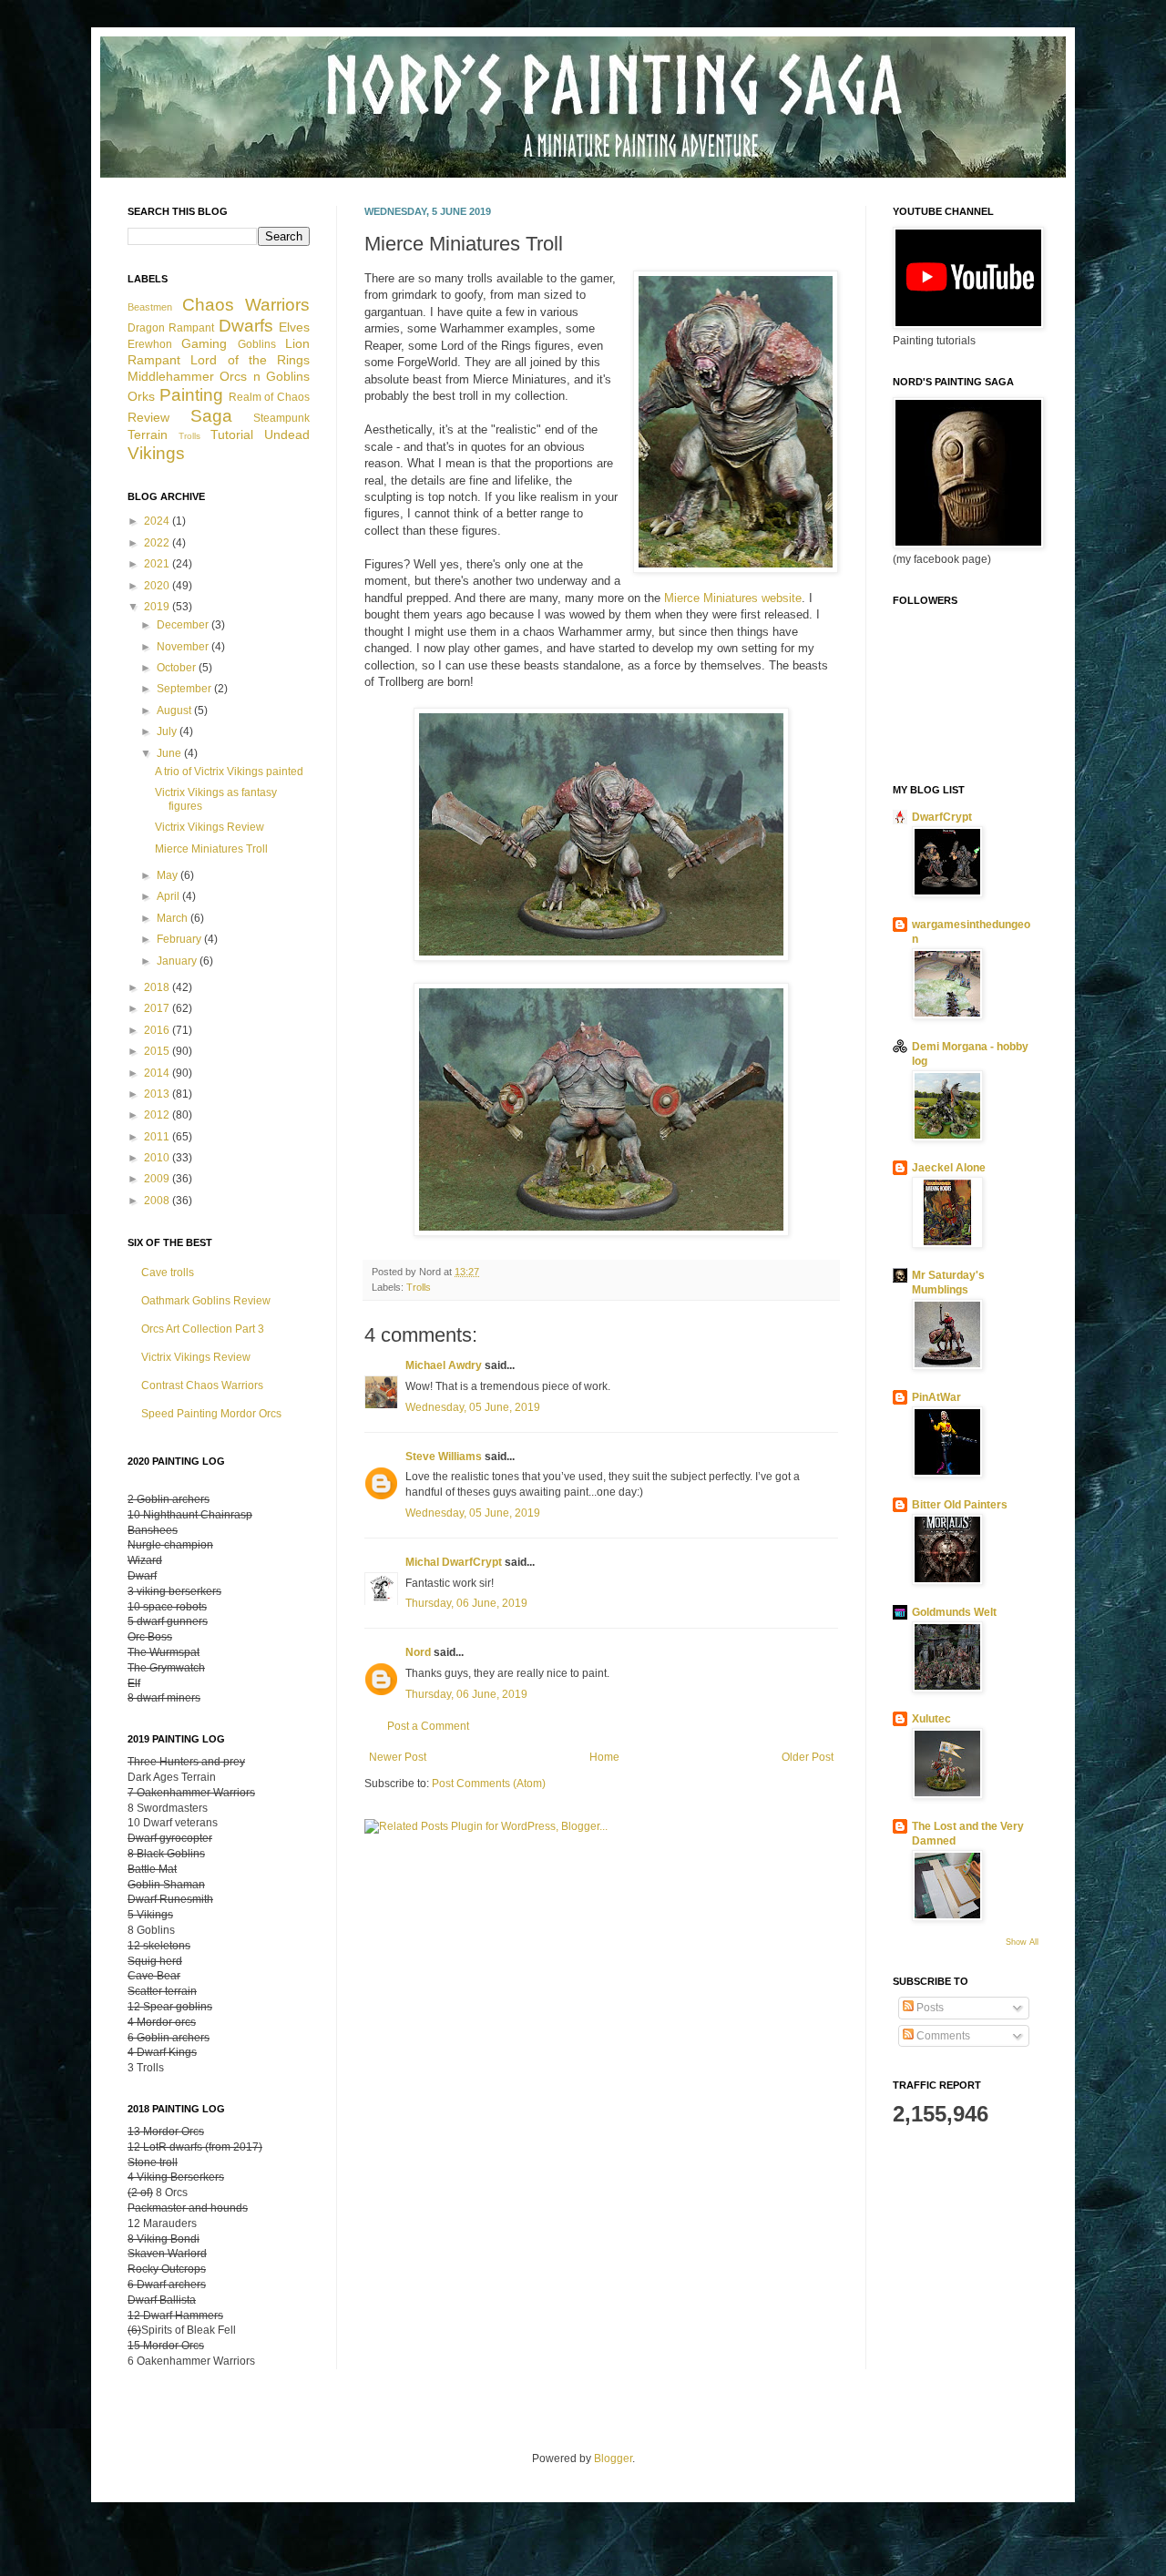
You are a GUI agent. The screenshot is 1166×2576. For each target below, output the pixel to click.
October (178, 668)
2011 (158, 1137)
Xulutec (931, 1719)
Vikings (156, 453)
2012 (158, 1115)
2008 (158, 1201)
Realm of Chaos (270, 397)
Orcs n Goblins (265, 376)
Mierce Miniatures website (733, 598)
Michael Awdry (444, 1365)
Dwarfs (246, 326)
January (178, 961)
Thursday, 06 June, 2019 (466, 1603)
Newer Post (398, 1757)
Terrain (148, 434)
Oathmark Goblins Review (206, 1301)
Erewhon (150, 344)
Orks (141, 396)
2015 (158, 1051)
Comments (942, 2036)
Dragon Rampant (171, 328)
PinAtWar (936, 1397)
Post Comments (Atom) (489, 1784)
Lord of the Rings (250, 360)
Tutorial (232, 434)
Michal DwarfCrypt (454, 1562)
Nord (418, 1652)
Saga (211, 416)
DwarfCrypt (942, 817)
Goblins (257, 344)
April (169, 896)
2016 (158, 1030)
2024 (158, 521)
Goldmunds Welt (954, 1612)
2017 (158, 1008)
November (184, 647)
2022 (158, 543)
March (174, 918)
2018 (158, 987)
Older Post (808, 1757)
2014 (158, 1073)
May (169, 875)
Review (148, 417)
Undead (287, 434)
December (184, 625)
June (170, 753)
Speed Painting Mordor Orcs (211, 1414)
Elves (294, 327)
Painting (191, 395)
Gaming (204, 343)
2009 (158, 1179)
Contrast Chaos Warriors (202, 1385)
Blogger (613, 2458)
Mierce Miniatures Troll (211, 849)
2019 (158, 607)
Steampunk (281, 418)
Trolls (419, 1287)
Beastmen (150, 307)
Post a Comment (428, 1726)
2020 (158, 586)
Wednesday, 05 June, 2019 (473, 1407)
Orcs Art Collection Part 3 (203, 1329)
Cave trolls (168, 1273)
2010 (158, 1158)
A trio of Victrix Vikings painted (229, 772)
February (180, 939)
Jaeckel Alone (949, 1168)
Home (604, 1757)
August (175, 710)
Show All (1022, 1942)
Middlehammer (171, 376)
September (185, 689)
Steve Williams (444, 1457)
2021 (158, 564)
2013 (158, 1094)
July (168, 731)
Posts (929, 2008)
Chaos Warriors (246, 305)
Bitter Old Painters (960, 1505)
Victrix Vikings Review (210, 827)
